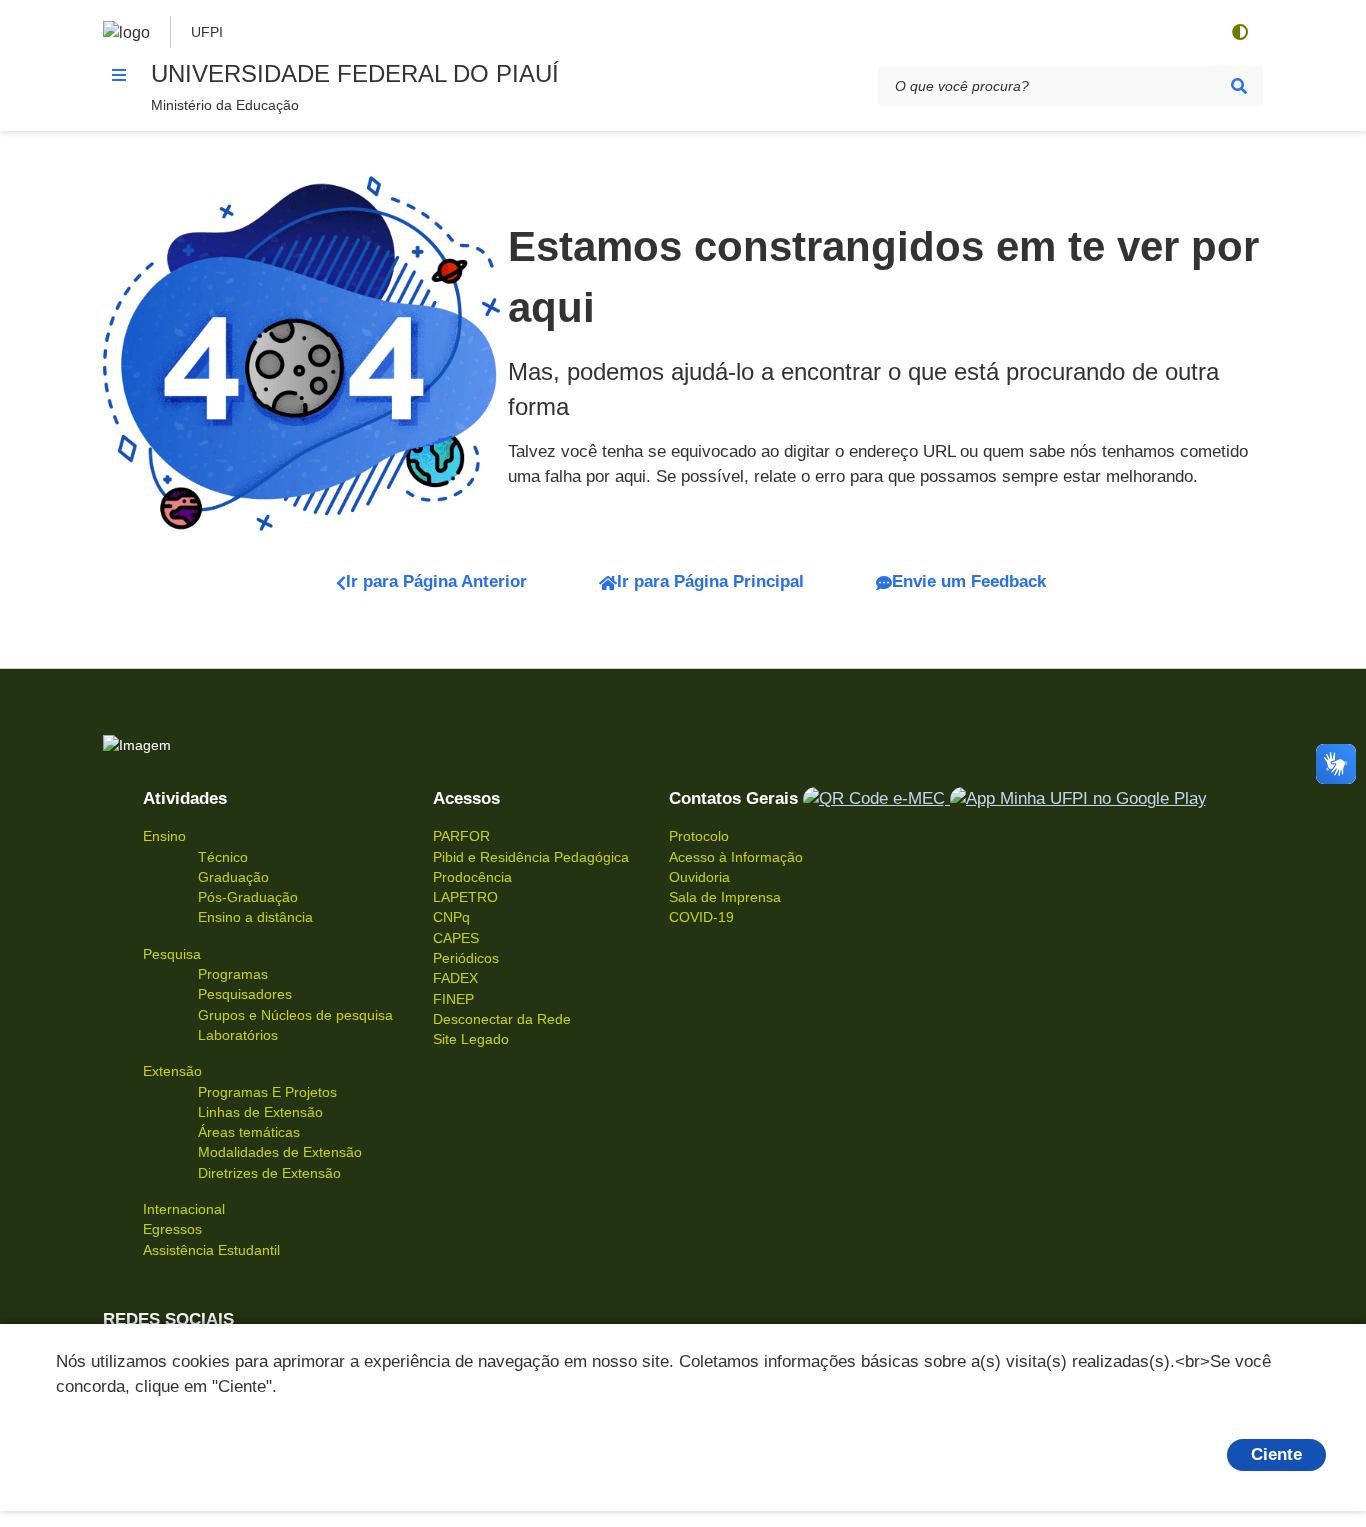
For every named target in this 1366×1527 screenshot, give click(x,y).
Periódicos (466, 958)
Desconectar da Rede (502, 1019)
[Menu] (119, 75)
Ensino (164, 836)
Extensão (172, 1071)
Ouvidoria (699, 877)
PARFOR (461, 836)
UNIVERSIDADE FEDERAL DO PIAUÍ (355, 73)
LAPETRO (465, 897)
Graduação (233, 877)
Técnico (223, 857)
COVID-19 (701, 917)
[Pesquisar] (1239, 86)
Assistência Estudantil (211, 1250)
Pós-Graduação (248, 897)
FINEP (453, 999)
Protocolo (699, 836)
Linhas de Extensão (260, 1112)
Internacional (184, 1209)
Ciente (1276, 1454)
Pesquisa (172, 954)
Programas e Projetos (267, 1092)
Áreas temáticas (249, 1132)
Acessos (466, 798)
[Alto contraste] (1239, 32)
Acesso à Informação (736, 857)
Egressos (172, 1229)
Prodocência (472, 877)
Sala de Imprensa (725, 897)
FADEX (455, 978)
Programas (233, 974)
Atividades (185, 798)
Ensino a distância (255, 917)
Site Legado (471, 1039)
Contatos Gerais (733, 798)
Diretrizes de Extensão (269, 1173)
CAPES (456, 938)
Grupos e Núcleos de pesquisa (295, 1015)
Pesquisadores (245, 994)
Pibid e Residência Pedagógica (531, 857)
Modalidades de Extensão (280, 1152)
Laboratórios (238, 1035)
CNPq (451, 917)
